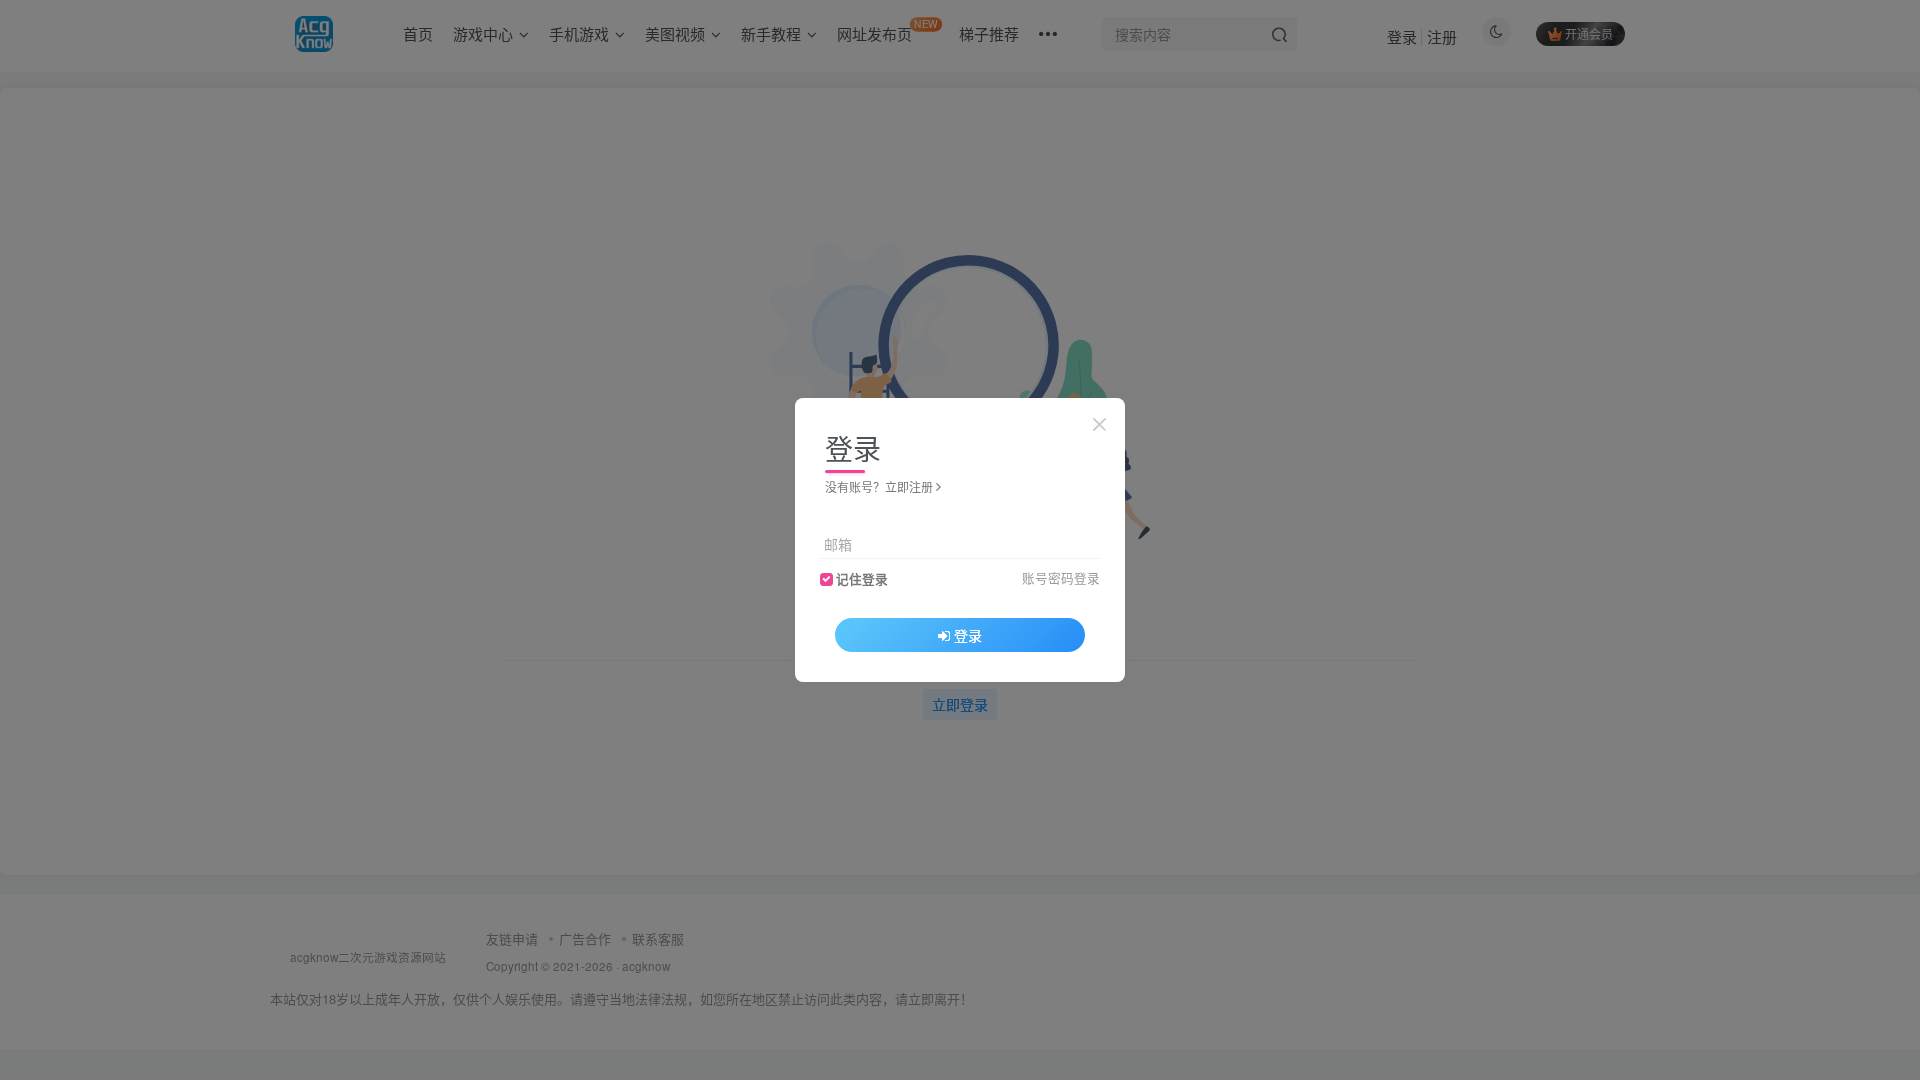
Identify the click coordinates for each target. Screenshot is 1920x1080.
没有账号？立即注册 (879, 486)
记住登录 (862, 579)
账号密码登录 (1061, 578)
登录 (968, 635)
